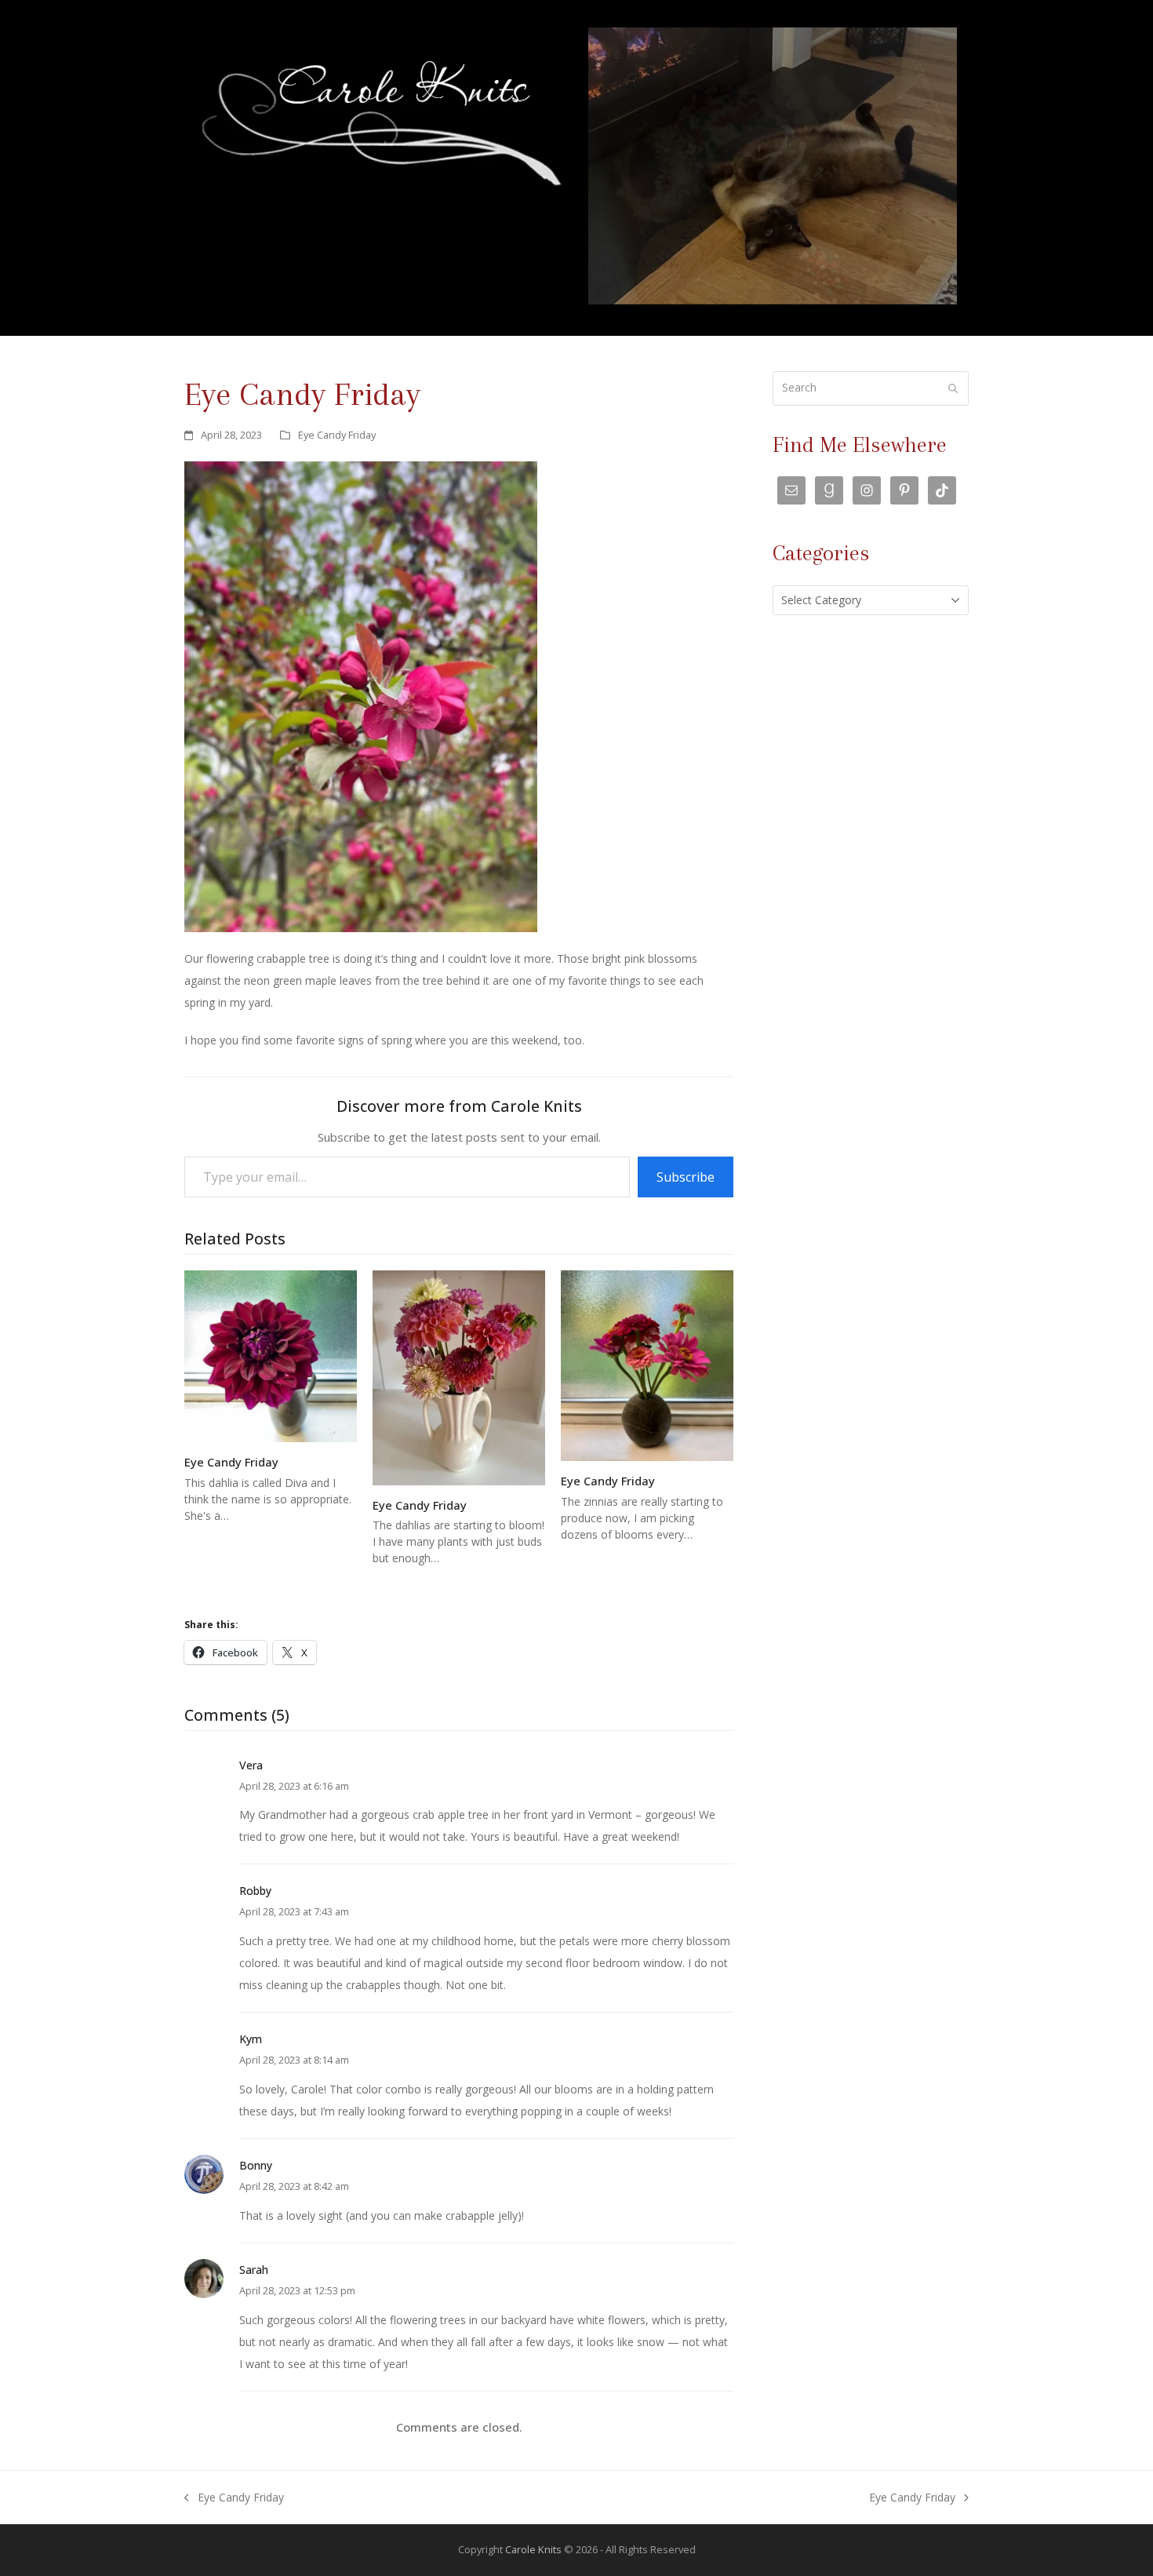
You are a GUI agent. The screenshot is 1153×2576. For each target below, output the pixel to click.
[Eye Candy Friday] (271, 1355)
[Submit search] (953, 388)
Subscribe (686, 1177)
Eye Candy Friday (337, 435)
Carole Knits (533, 2549)
